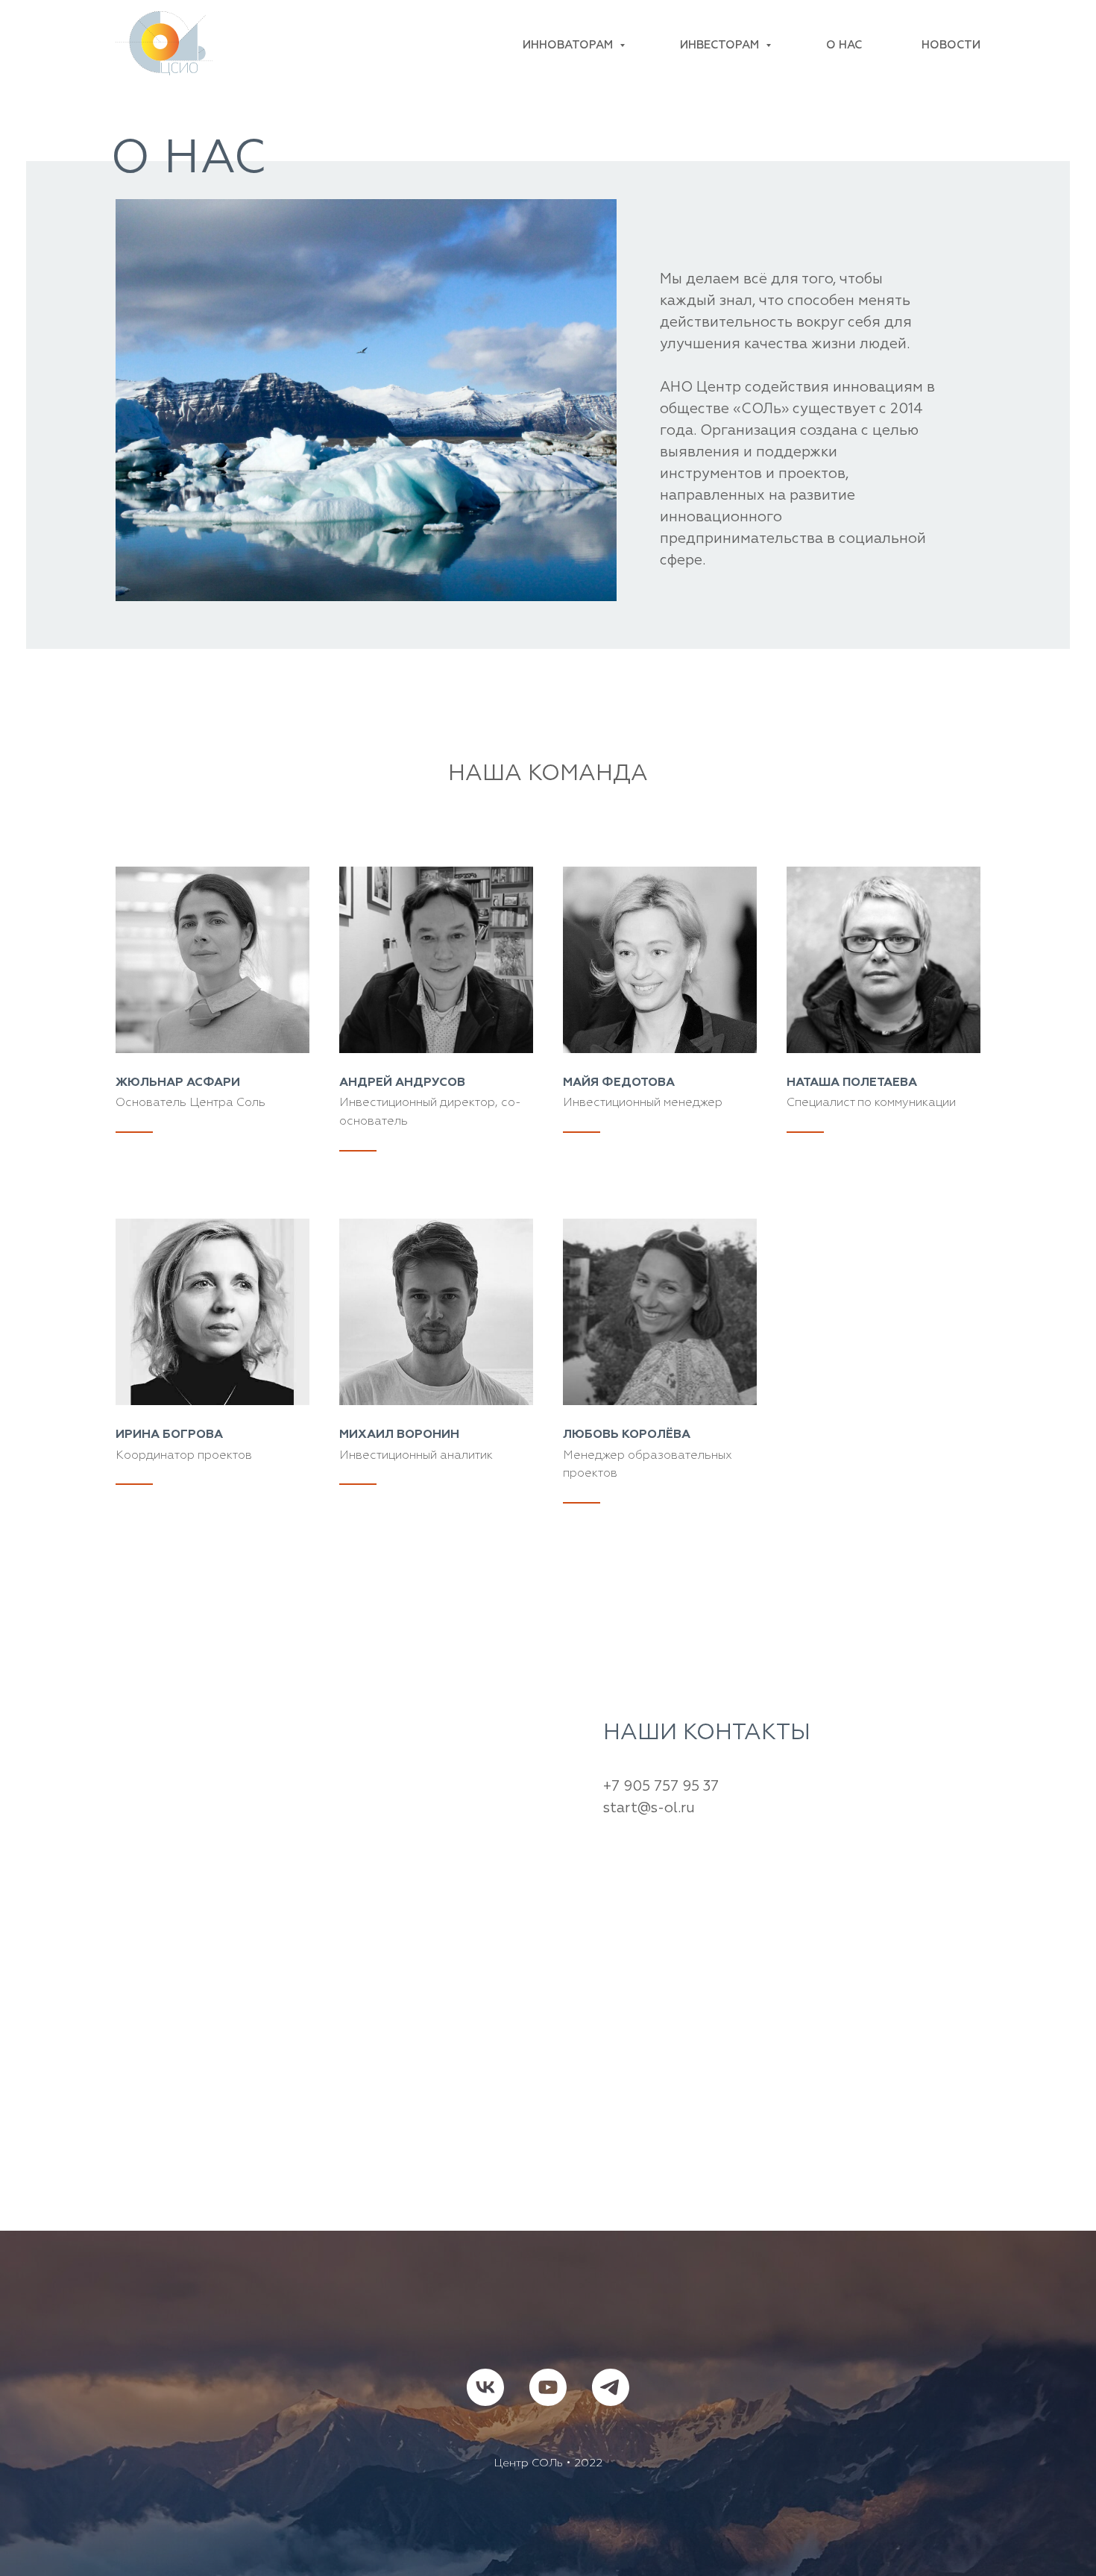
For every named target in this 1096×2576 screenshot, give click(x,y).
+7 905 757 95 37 (661, 1787)
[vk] (485, 2387)
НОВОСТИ (951, 45)
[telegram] (611, 2387)
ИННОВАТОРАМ (569, 45)
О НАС (844, 45)
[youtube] (548, 2387)
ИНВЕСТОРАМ (721, 45)
